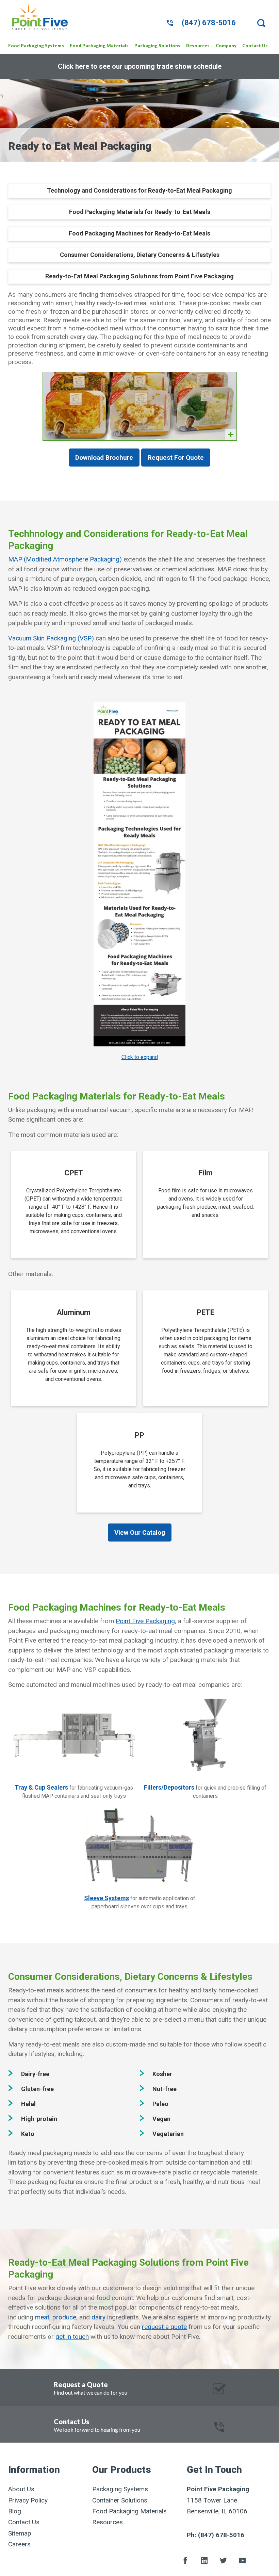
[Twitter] (223, 2561)
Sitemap (20, 2533)
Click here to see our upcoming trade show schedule (140, 66)
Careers (19, 2544)
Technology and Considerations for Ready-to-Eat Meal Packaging (139, 190)
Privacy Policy (28, 2500)
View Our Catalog (140, 1532)
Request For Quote (176, 458)
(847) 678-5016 (209, 23)
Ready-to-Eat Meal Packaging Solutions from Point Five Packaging (139, 276)
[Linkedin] (204, 2561)
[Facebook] (185, 2561)
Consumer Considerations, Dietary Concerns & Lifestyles (140, 255)
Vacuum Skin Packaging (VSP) (51, 638)
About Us (21, 2489)
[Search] (264, 23)
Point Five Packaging (145, 1621)
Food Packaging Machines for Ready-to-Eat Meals (139, 233)
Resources (108, 2522)
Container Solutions (120, 2500)
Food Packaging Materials (129, 2511)
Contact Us (24, 2522)
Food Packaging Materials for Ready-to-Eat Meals (140, 212)
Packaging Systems (120, 2489)
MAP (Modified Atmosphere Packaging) (65, 559)
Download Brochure (104, 458)
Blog (15, 2511)
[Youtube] (242, 2561)
